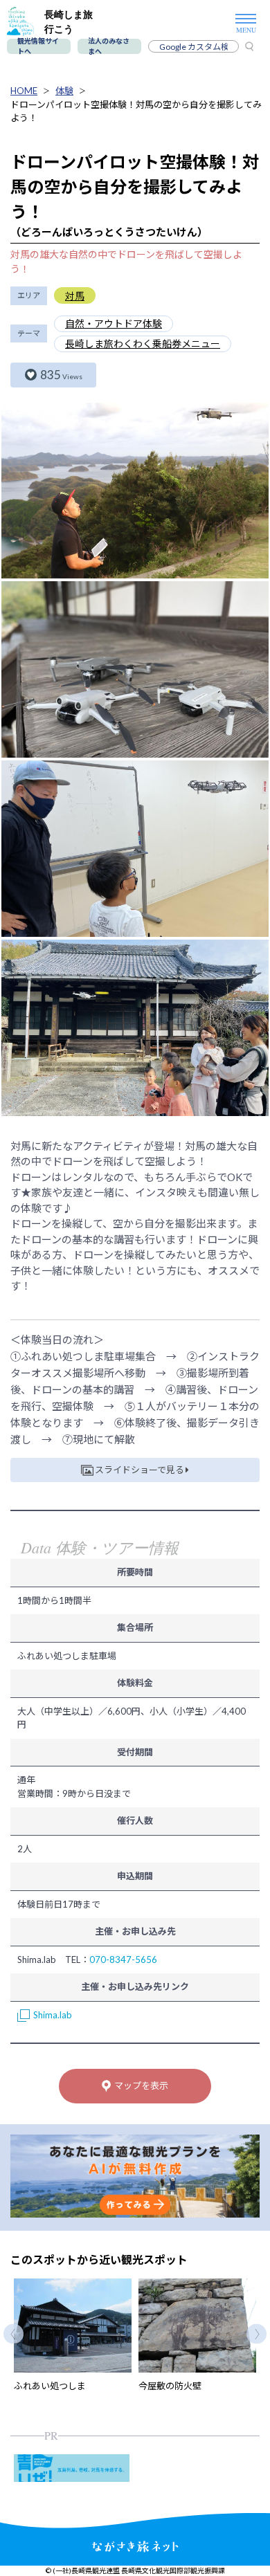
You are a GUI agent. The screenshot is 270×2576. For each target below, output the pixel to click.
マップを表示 (141, 2085)
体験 (64, 91)
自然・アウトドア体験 (114, 323)
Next (256, 2333)
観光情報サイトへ (38, 46)
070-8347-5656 (123, 1960)
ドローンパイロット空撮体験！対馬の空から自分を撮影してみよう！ (136, 111)
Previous (13, 2333)
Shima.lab (53, 2015)
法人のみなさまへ (109, 46)
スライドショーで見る (139, 1470)
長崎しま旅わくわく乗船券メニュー (143, 344)
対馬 (75, 296)
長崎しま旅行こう (69, 21)
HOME (24, 91)
